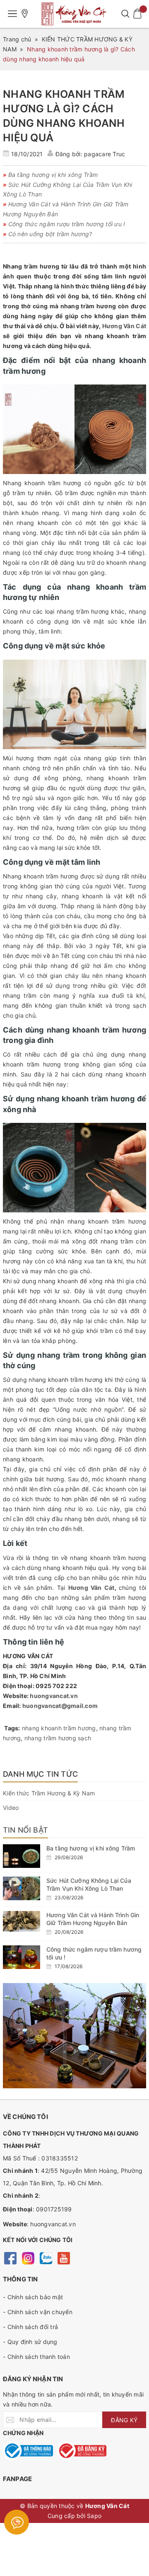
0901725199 (54, 2209)
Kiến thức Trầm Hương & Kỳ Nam (49, 1793)
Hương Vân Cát (124, 326)
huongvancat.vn (54, 1696)
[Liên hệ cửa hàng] (25, 14)
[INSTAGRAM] (28, 2257)
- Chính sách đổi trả (30, 2327)
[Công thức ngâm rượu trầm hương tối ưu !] (22, 1957)
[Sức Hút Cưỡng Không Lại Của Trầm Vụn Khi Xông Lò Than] (22, 1888)
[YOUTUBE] (64, 2257)
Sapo (94, 2516)
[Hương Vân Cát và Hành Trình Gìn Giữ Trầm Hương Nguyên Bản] (22, 1922)
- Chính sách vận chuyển (38, 2312)
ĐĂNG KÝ (124, 2420)
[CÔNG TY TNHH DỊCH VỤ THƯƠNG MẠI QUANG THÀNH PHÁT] (74, 14)
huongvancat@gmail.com (60, 1706)
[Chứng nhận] (28, 2451)
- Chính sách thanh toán (36, 2357)
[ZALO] (46, 2257)
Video (11, 1808)
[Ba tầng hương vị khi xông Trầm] (22, 1856)
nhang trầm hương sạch (58, 1738)
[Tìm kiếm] (125, 14)
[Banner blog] (74, 2036)
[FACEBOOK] (10, 2257)
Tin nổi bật (25, 1830)
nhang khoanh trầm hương (59, 1728)
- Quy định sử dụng (30, 2342)
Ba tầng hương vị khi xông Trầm (91, 1848)
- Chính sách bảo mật (33, 2297)
